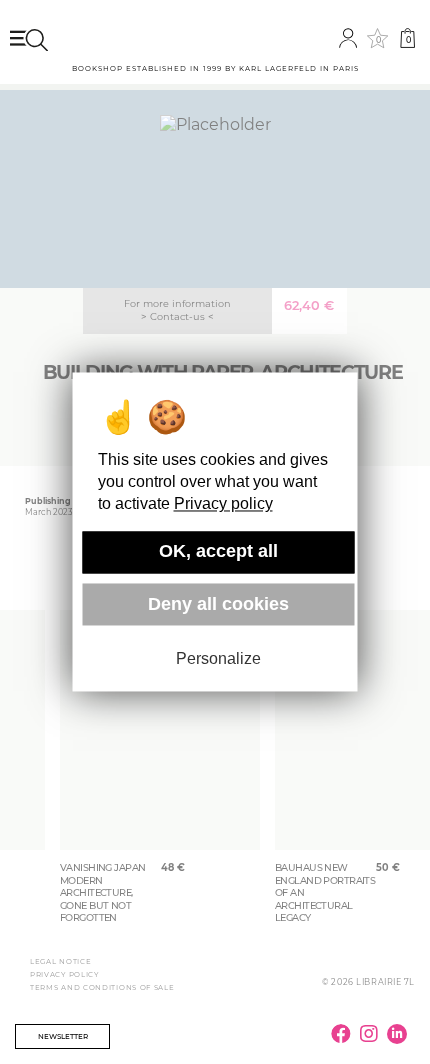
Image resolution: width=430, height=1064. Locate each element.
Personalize (218, 658)
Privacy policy (223, 504)
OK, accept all (218, 552)
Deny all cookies (218, 604)
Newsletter (63, 1036)
